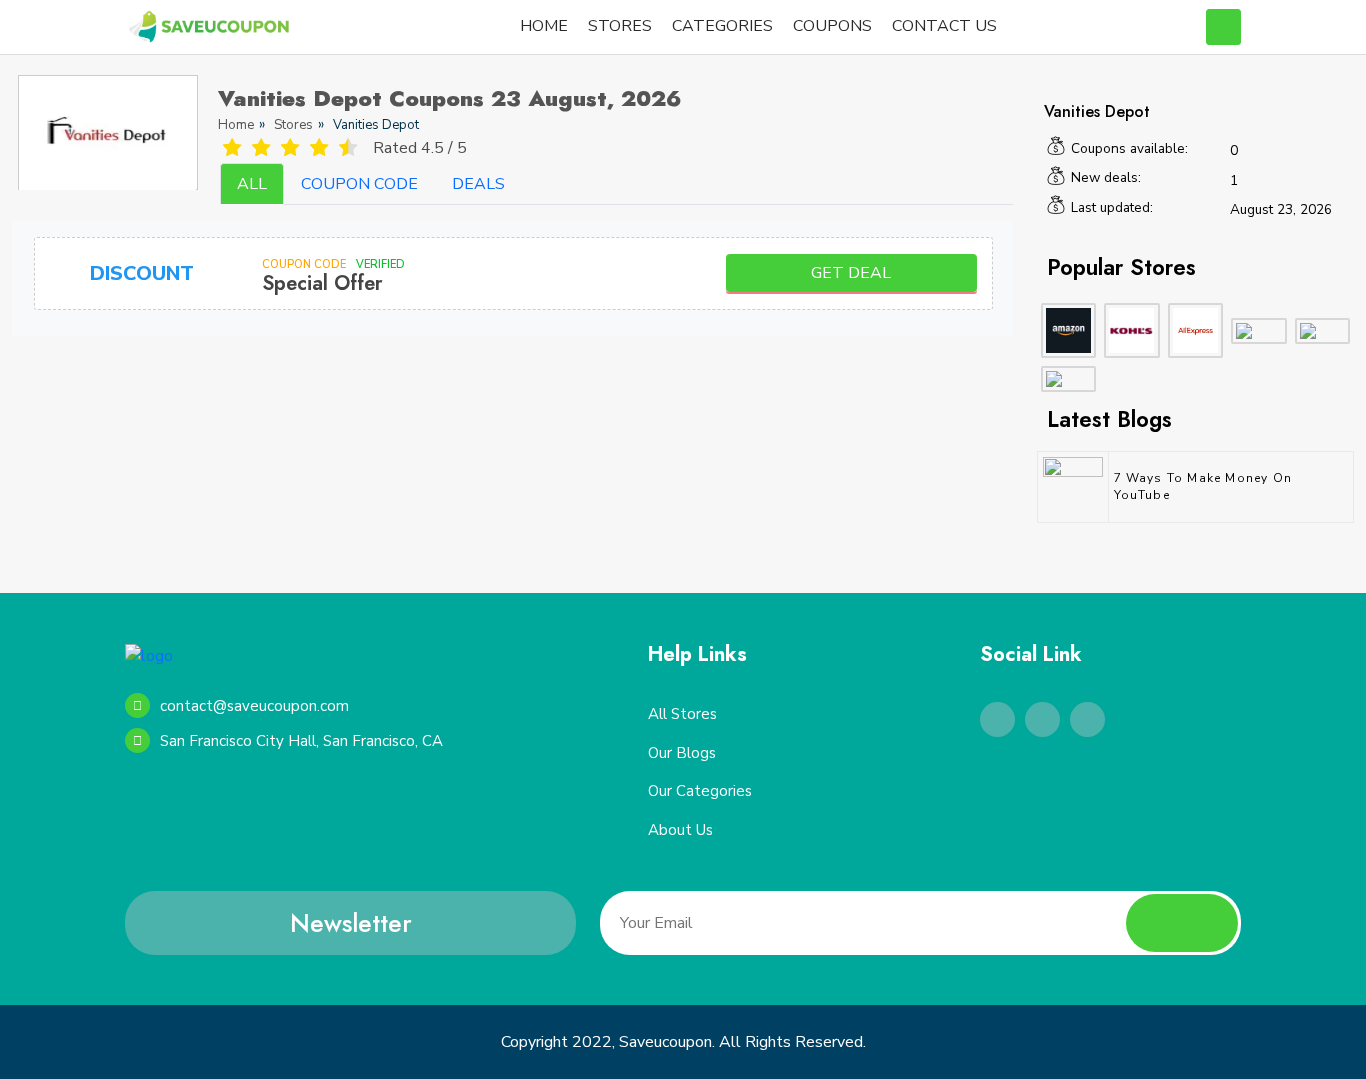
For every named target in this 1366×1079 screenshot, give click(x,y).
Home (236, 125)
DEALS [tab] (478, 184)
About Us (680, 830)
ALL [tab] (252, 184)
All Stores (682, 714)
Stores (293, 125)
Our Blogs (682, 753)
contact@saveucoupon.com (254, 706)
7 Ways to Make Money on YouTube (1203, 486)
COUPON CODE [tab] (359, 184)
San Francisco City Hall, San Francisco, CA (301, 741)
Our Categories (700, 791)
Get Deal (851, 273)
